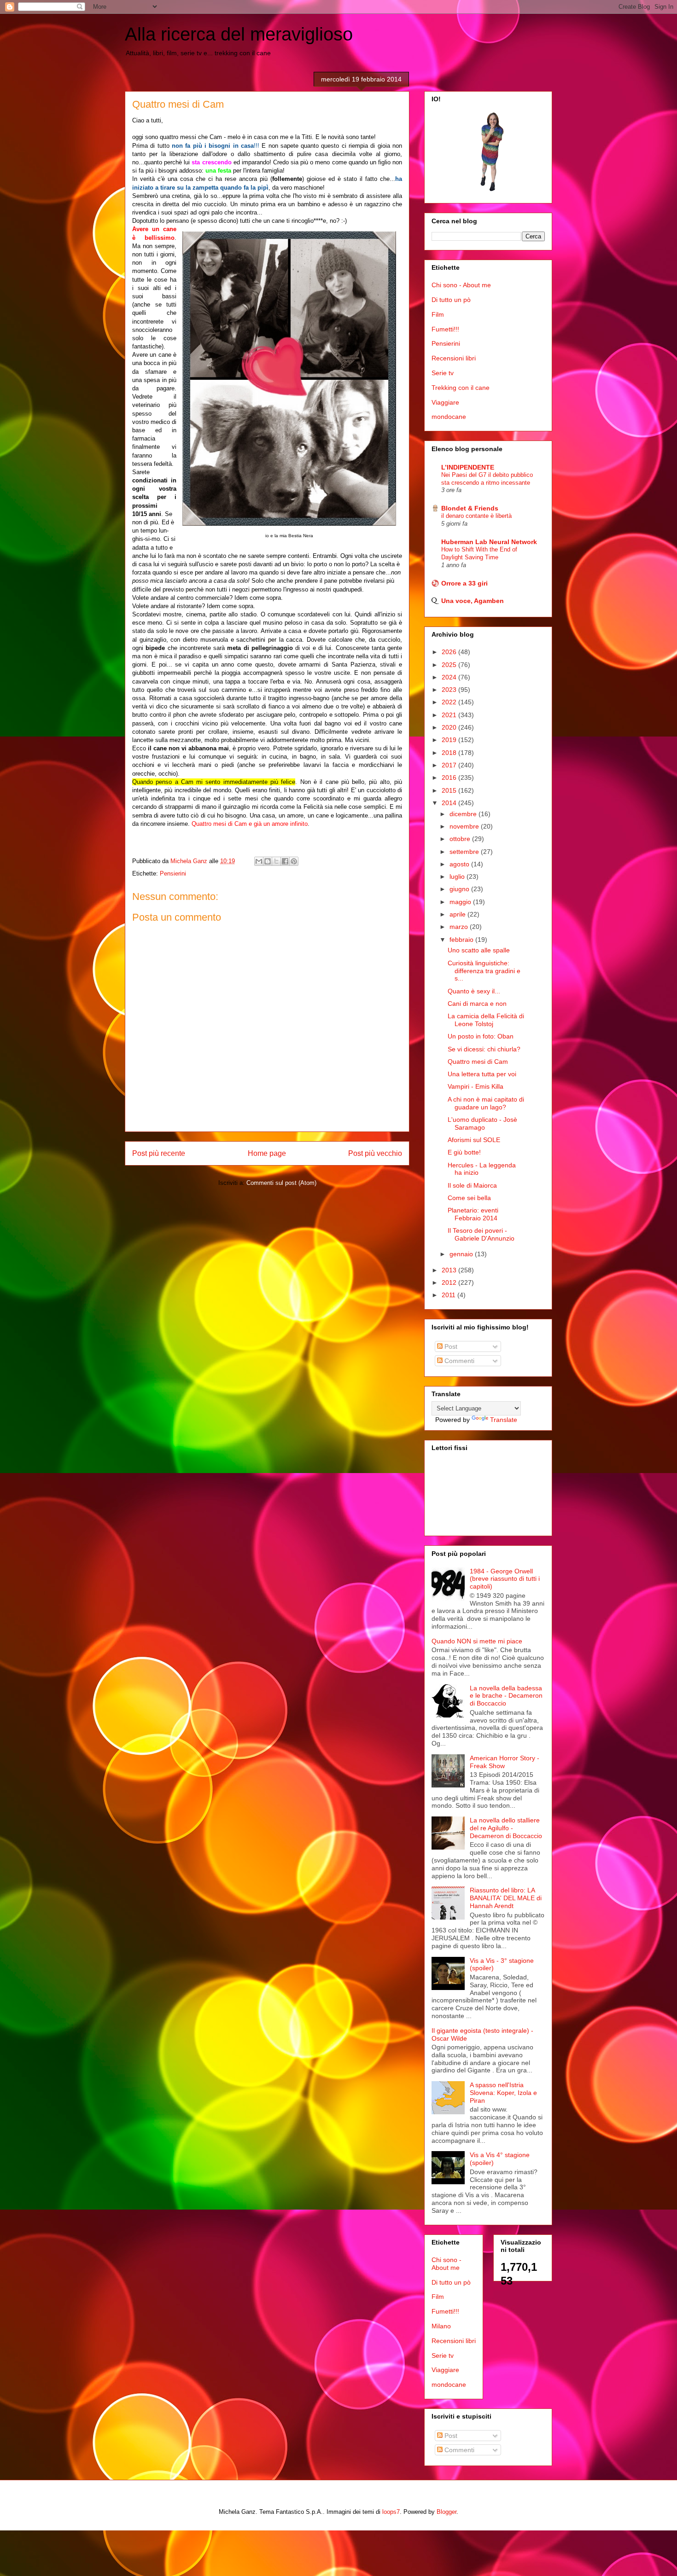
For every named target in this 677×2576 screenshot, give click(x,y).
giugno (460, 889)
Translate (504, 1420)
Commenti (458, 1361)
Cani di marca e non (477, 1004)
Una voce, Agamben (473, 601)
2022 (450, 702)
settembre (465, 852)
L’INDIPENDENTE (468, 467)
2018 (450, 753)
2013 (450, 1270)
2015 (450, 790)
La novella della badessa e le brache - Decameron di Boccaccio (506, 1696)
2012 (450, 1282)
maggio (461, 902)
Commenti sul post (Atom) (281, 1183)
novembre (465, 826)
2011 (449, 1295)
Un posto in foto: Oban (481, 1036)
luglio (458, 876)
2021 (450, 715)
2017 (450, 765)
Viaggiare (445, 402)
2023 (450, 690)
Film (438, 314)
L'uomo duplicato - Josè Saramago (482, 1123)
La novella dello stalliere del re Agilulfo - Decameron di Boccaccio (506, 1828)
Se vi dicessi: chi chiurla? (484, 1049)
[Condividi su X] (276, 861)
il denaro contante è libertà (476, 516)
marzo (460, 927)
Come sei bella (469, 1198)
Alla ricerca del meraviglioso (239, 34)
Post (450, 1346)
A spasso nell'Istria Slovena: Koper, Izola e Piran (503, 2093)
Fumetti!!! (445, 329)
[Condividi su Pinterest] (294, 861)
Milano (441, 2326)
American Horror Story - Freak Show (505, 1762)
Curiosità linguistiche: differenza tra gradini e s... (484, 971)
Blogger (446, 2512)
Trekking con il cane (461, 388)
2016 (450, 777)
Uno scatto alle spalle (479, 950)
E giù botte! (464, 1152)
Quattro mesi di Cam (478, 1062)
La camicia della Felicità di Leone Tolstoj (486, 1020)
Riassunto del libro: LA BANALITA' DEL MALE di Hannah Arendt (506, 1898)
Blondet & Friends (470, 508)
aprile (458, 914)
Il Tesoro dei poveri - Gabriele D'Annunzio (481, 1234)
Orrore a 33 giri (464, 583)
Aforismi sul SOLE (474, 1140)
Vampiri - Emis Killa (476, 1086)
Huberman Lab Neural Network (489, 542)
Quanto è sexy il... (474, 991)
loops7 (391, 2512)
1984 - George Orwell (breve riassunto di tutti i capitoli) (505, 1579)
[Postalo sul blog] (268, 861)
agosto (460, 864)
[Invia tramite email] (259, 861)
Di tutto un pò (451, 300)
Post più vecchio (375, 1153)
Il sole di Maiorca (472, 1185)
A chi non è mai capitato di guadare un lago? (486, 1103)
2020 (450, 727)
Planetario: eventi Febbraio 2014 (473, 1214)
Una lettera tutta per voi (482, 1074)
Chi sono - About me (461, 285)
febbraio (462, 940)
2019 (450, 740)
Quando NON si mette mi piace (477, 1641)
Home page (267, 1153)
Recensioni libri (454, 358)
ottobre (461, 839)
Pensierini (173, 873)
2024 (450, 677)
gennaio (462, 1254)
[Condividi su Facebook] (285, 861)
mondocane (449, 417)
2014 (450, 803)
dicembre (464, 814)
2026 (450, 652)
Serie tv (443, 373)
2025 (450, 665)
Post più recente (159, 1153)
